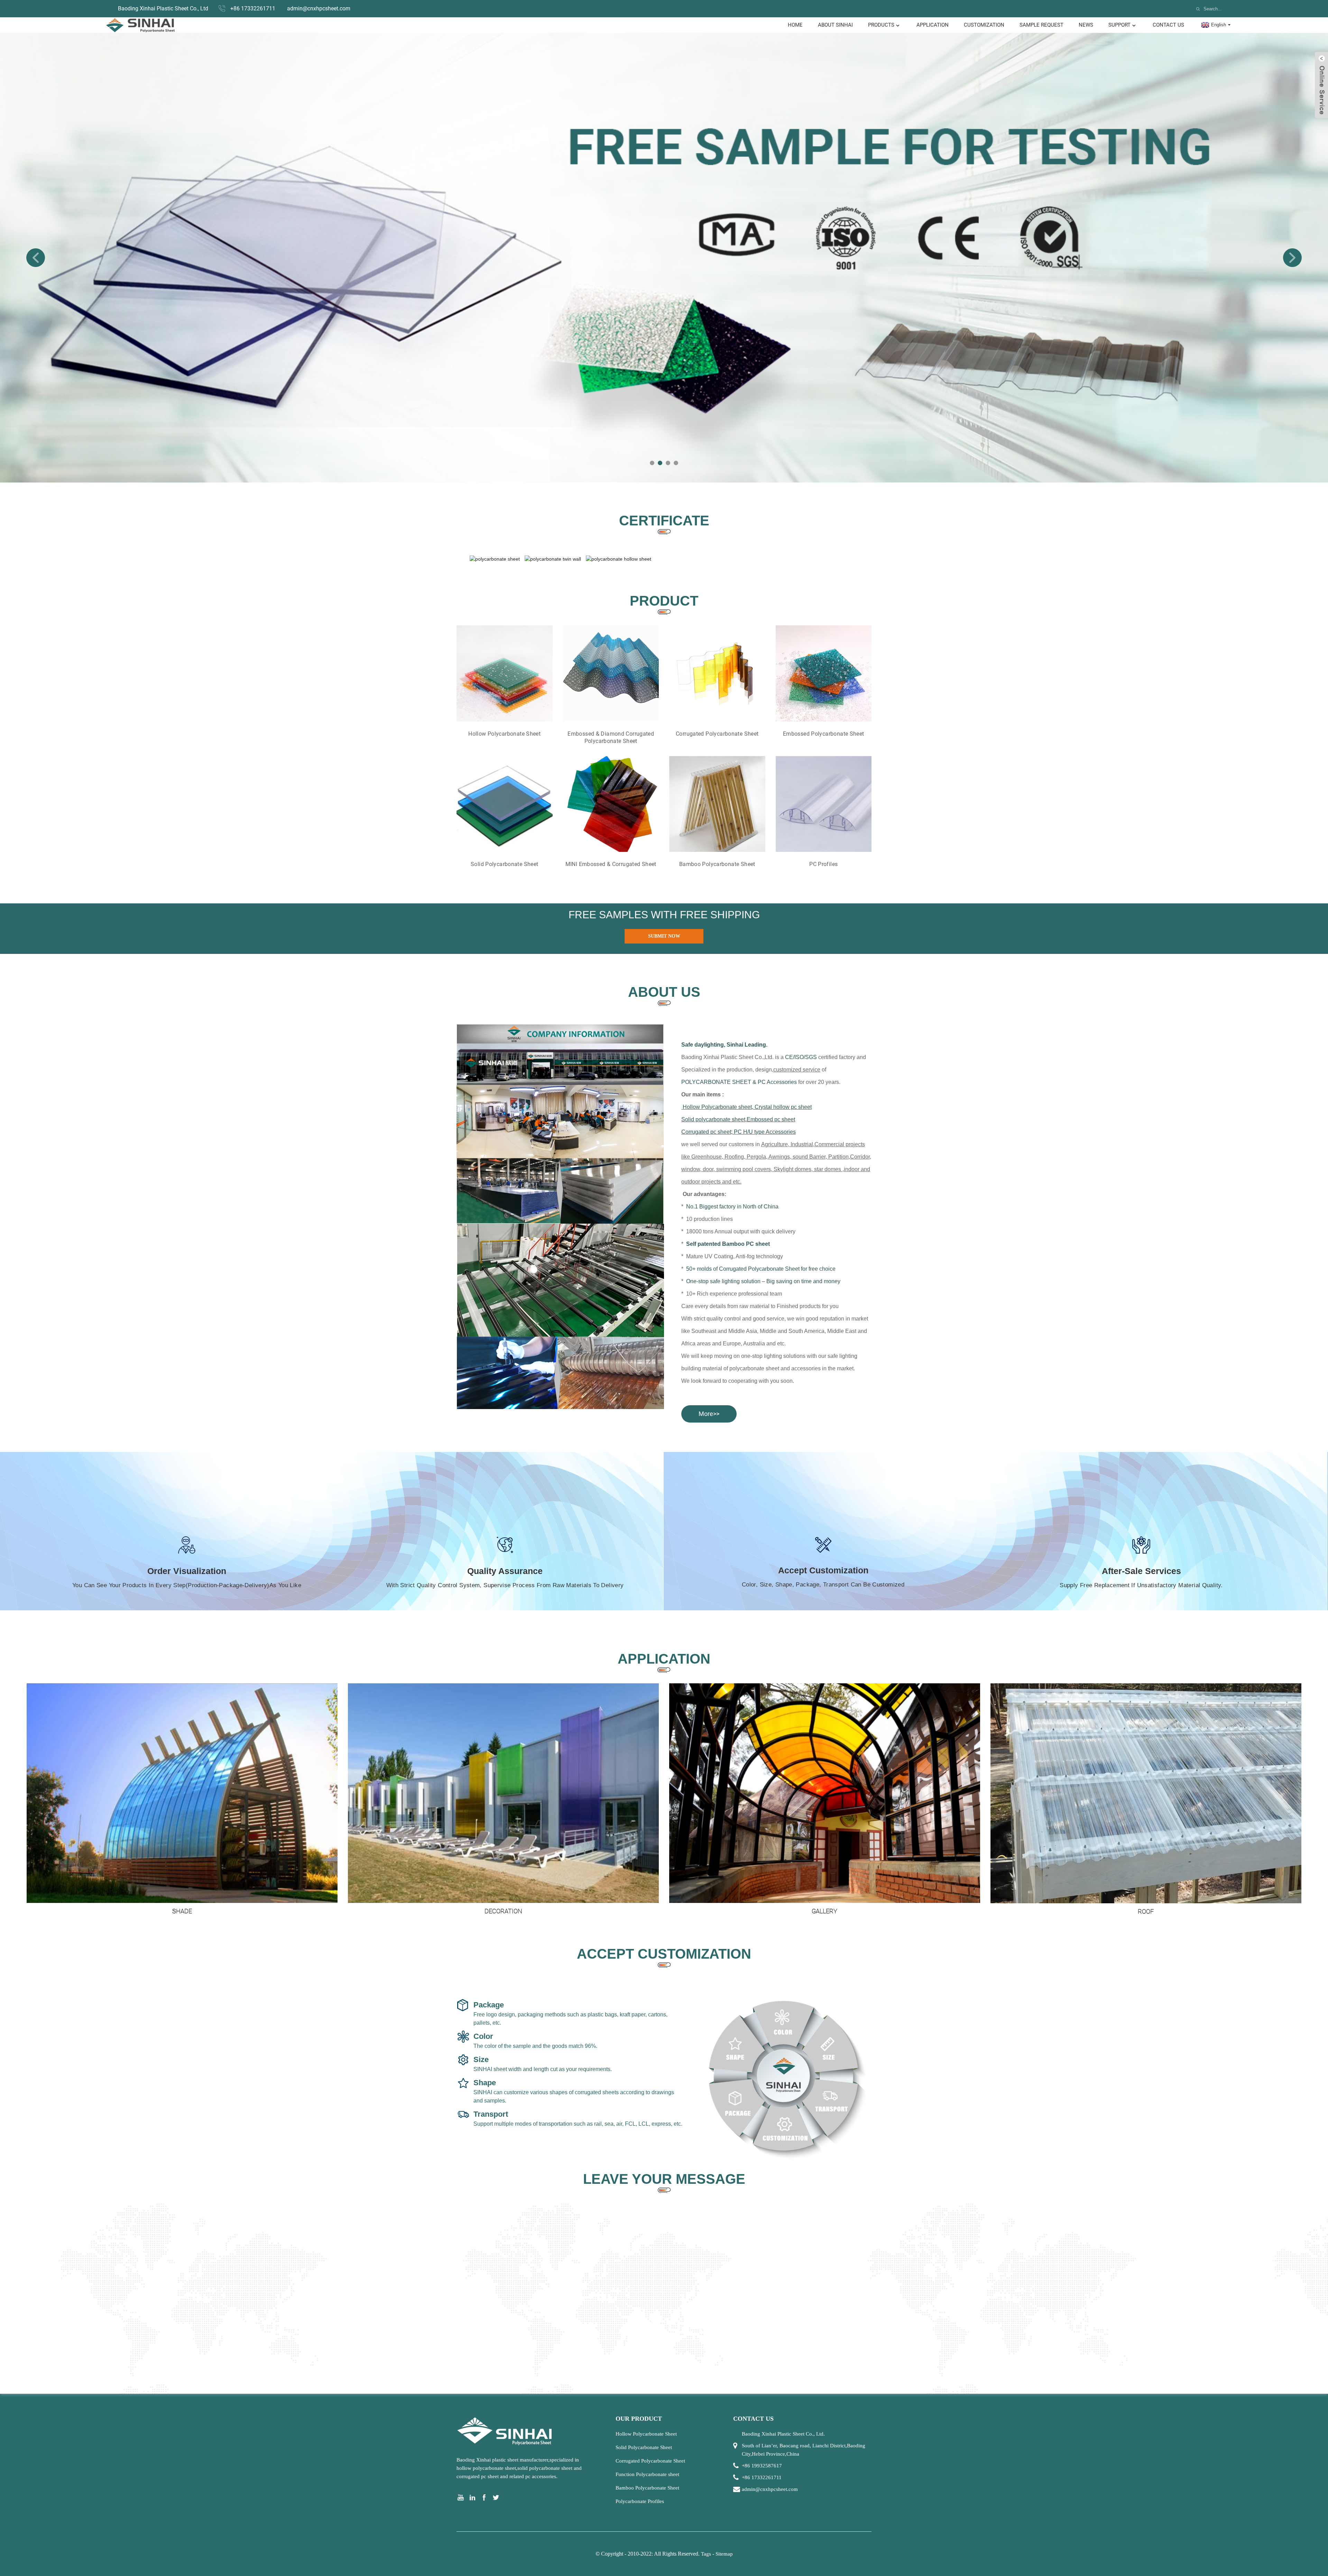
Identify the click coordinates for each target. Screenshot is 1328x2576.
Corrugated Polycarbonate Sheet (717, 734)
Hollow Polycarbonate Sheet (504, 734)
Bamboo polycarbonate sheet (717, 864)
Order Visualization (187, 1571)
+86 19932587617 (762, 2466)
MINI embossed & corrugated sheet (611, 864)
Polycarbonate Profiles (640, 2501)
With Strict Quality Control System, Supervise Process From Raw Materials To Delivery (505, 1585)
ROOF (230, 1911)
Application (933, 25)
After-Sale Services (1141, 1571)
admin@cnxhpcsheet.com (319, 8)
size (481, 2059)
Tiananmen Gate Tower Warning (872, 1911)
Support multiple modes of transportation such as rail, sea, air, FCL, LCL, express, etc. (578, 2124)
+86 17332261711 (253, 8)
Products (881, 25)
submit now (664, 936)
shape (485, 2083)
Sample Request (1041, 25)
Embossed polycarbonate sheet (824, 734)
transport (491, 2114)
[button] (36, 258)
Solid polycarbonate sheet (505, 864)
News (1086, 25)
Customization (984, 25)
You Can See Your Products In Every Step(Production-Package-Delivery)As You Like (187, 1585)
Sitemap (724, 2554)
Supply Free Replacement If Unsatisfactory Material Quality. (1141, 1585)
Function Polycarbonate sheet (647, 2474)
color (483, 2036)
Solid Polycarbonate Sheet (644, 2447)
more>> (709, 1414)
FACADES (1193, 1911)
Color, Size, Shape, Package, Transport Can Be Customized (823, 1585)
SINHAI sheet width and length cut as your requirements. (543, 2069)
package (489, 2005)
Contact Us (1168, 25)
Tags (706, 2554)
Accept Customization (823, 1570)
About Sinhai (835, 25)
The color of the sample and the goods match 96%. (535, 2046)
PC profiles (823, 864)
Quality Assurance (505, 1571)
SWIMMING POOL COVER (551, 1911)
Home (795, 25)
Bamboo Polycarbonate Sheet (647, 2488)
